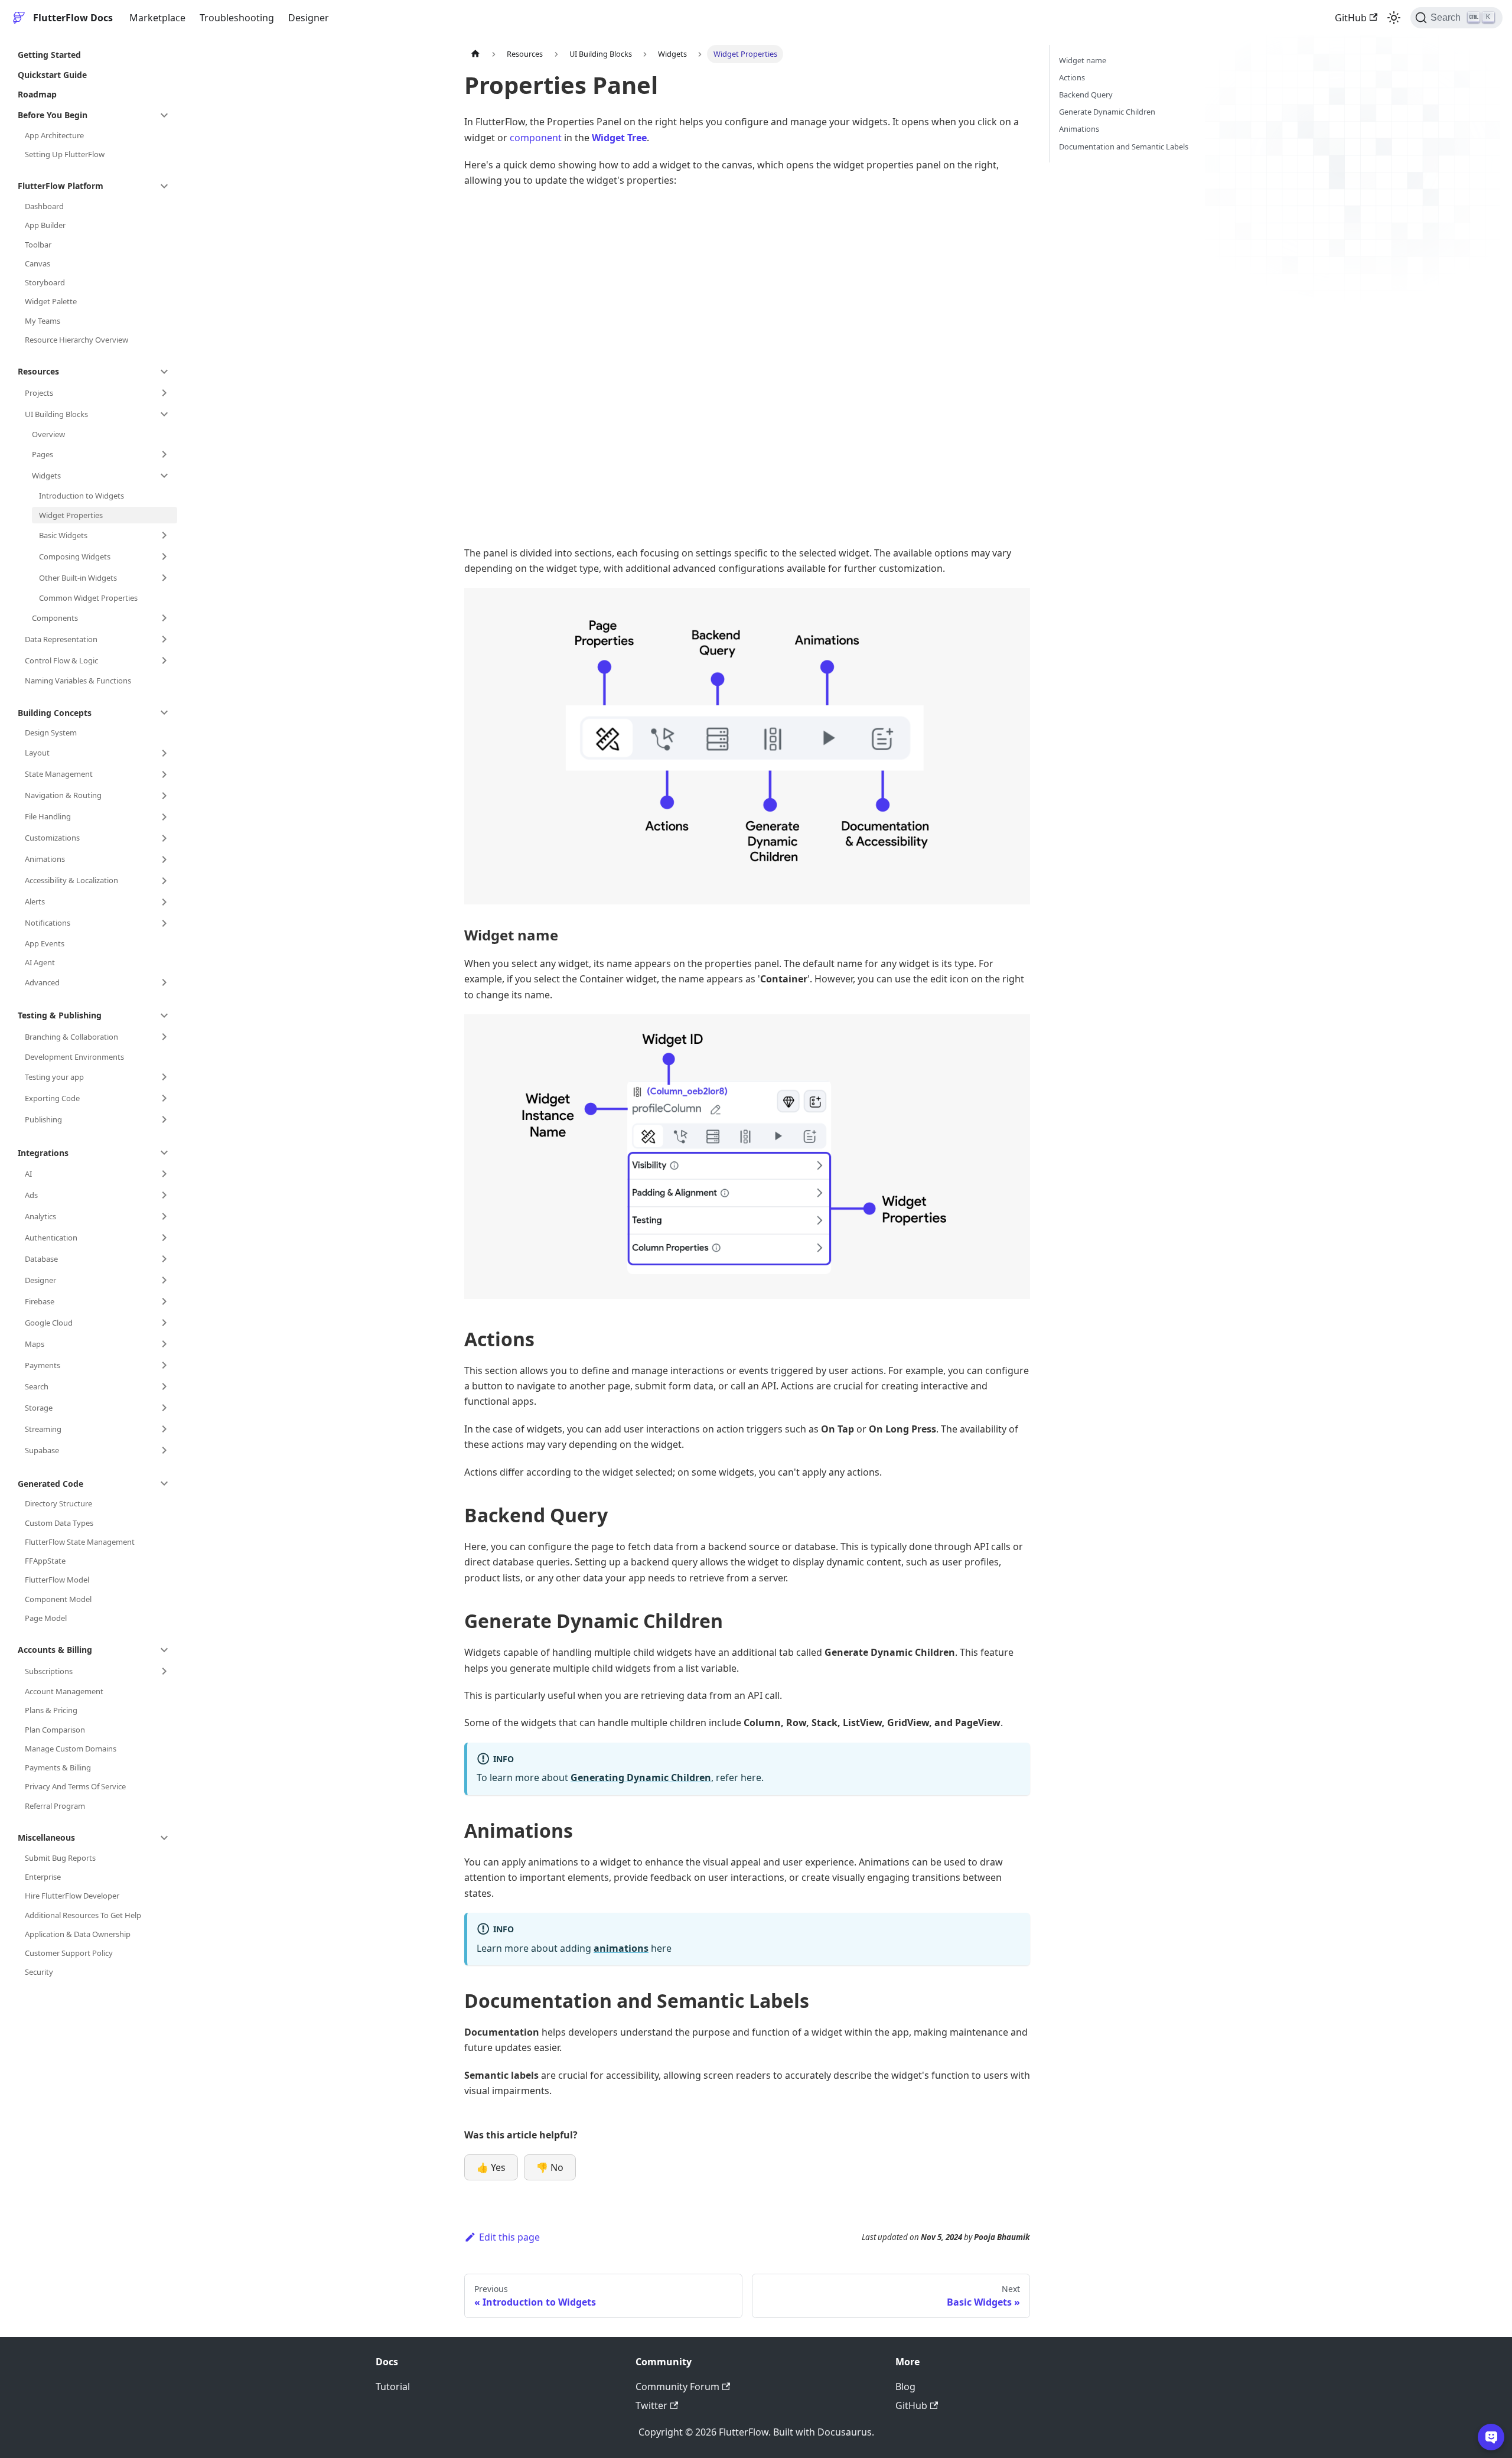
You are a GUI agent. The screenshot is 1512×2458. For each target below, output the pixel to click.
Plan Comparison (55, 1730)
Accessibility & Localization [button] (71, 880)
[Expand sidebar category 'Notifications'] (164, 923)
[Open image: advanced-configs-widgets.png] (747, 746)
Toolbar (38, 245)
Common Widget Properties (88, 598)
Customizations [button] (52, 838)
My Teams (43, 321)
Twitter (651, 2405)
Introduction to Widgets (82, 496)
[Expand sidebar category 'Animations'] (164, 860)
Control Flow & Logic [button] (61, 660)
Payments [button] (43, 1365)
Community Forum (677, 2387)
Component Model (58, 1599)
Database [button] (41, 1259)
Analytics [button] (40, 1216)
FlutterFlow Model (57, 1580)
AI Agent (40, 962)
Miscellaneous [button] (46, 1837)
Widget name (1083, 60)
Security (39, 1972)
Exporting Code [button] (52, 1098)
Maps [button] (35, 1344)
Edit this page (509, 2237)
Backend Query (1086, 95)
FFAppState (45, 1561)
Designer (309, 18)
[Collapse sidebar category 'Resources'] (164, 372)
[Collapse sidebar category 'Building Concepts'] (164, 712)
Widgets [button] (46, 476)
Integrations (43, 1153)
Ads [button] (31, 1195)
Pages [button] (43, 454)
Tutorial (393, 2387)
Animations (45, 859)
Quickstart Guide (52, 75)
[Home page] (475, 54)
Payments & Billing (58, 1767)
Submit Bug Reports (60, 1858)
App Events (45, 943)
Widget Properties (71, 515)
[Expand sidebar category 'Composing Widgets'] (164, 556)
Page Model (46, 1618)
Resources (38, 371)
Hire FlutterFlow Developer (72, 1896)
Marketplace (157, 18)
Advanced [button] (42, 982)
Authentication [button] (51, 1238)
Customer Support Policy (69, 1953)
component (536, 138)
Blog (905, 2387)
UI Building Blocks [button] (56, 414)
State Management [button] (59, 774)
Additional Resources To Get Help (83, 1915)
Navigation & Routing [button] (63, 795)
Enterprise (43, 1877)
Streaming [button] (43, 1429)
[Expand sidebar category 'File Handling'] (164, 817)
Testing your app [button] (54, 1077)
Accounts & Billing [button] (55, 1650)
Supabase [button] (42, 1450)
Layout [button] (37, 753)
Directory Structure (58, 1503)
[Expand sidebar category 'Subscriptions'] (164, 1671)
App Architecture (54, 135)
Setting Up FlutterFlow (65, 154)
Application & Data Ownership (78, 1934)
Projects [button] (39, 393)
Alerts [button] (35, 901)
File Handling (48, 816)
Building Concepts (55, 713)
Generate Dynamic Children (1107, 112)
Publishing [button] (43, 1119)
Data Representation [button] (61, 639)
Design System (51, 732)
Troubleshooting (237, 18)
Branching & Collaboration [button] (71, 1037)
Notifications (48, 923)
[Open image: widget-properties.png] (747, 1157)
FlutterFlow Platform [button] (61, 186)
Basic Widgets (63, 535)
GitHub (1351, 18)
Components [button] (55, 618)
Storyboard (45, 282)
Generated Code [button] (50, 1484)
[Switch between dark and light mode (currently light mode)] (1394, 18)
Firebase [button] (40, 1301)
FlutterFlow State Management (80, 1542)
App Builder (45, 225)
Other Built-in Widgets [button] (78, 578)
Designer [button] (40, 1280)
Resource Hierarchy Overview (76, 340)
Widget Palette (51, 301)
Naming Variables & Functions (78, 681)
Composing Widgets (75, 556)
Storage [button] (39, 1408)
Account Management (64, 1691)
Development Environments (74, 1057)
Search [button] (37, 1386)
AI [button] (28, 1174)
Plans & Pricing (51, 1710)
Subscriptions (49, 1671)
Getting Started (49, 55)
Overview (48, 434)
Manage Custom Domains (71, 1749)
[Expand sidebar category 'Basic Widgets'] (164, 535)
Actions (1072, 77)
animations (621, 1948)
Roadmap (37, 94)
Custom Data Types (59, 1523)
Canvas (38, 263)
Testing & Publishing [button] (60, 1015)
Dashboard (44, 206)
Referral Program (55, 1806)
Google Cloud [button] (49, 1323)
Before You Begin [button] (53, 115)
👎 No (550, 2167)
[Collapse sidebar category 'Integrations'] (164, 1153)
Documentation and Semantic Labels (1124, 146)
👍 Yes (491, 2167)
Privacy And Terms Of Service (75, 1786)
